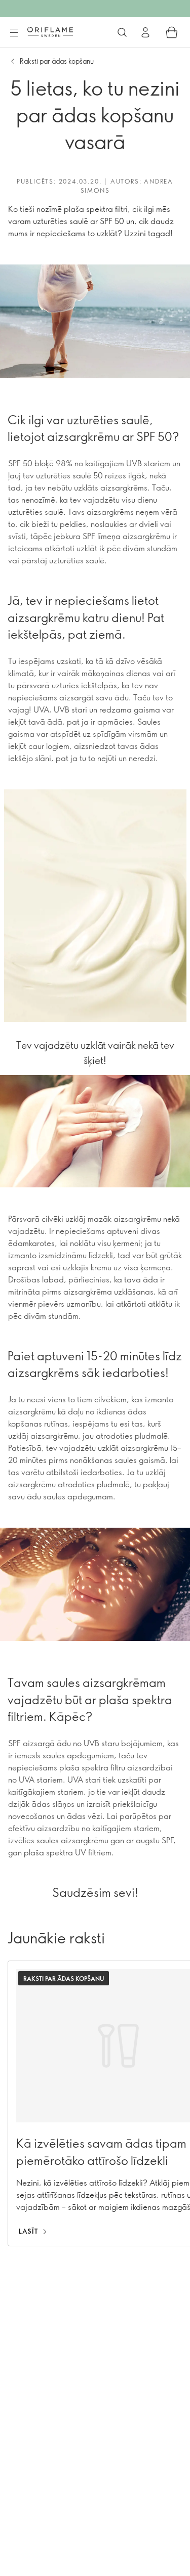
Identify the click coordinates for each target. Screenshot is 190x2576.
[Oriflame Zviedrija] (50, 32)
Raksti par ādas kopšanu (57, 61)
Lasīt (28, 2231)
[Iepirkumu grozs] (172, 32)
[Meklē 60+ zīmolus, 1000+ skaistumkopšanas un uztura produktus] (122, 32)
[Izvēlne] (14, 33)
